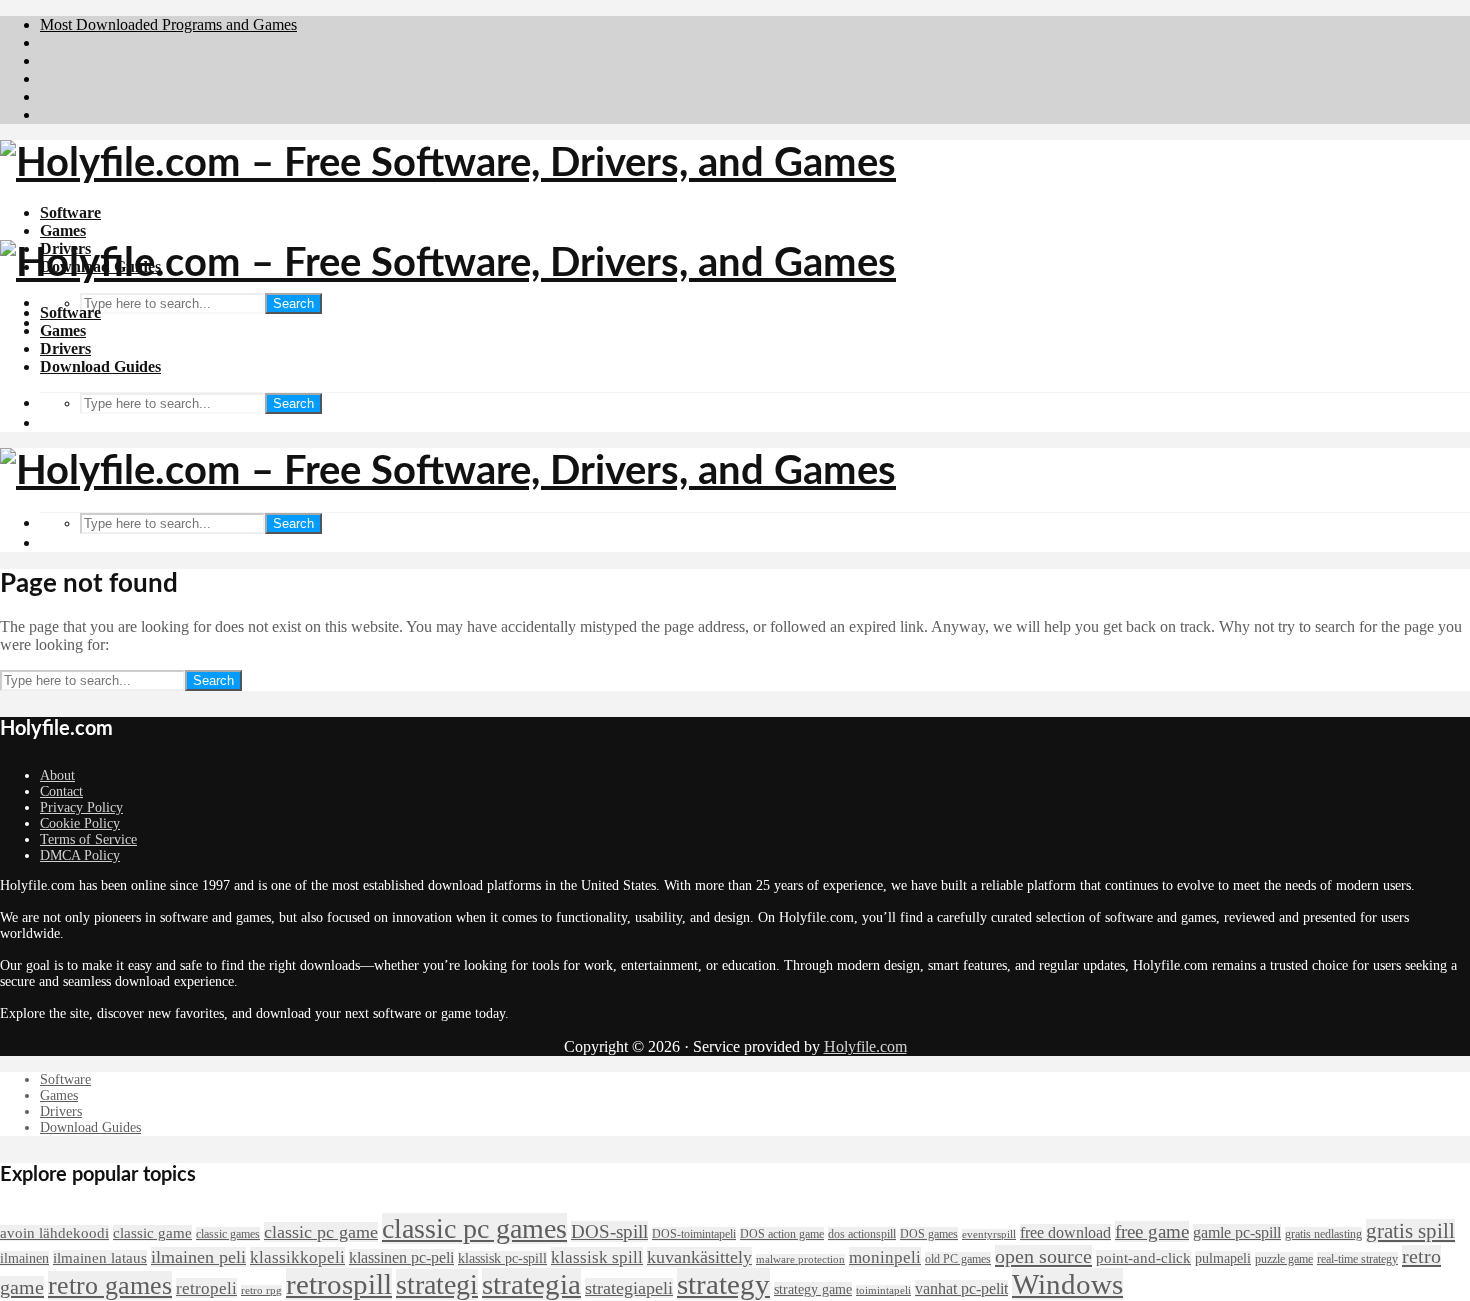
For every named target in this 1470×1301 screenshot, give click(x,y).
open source (1043, 1256)
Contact (61, 791)
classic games (228, 1234)
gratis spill (1410, 1231)
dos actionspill (862, 1234)
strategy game (813, 1289)
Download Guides (100, 366)
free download (1065, 1232)
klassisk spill (597, 1257)
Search (293, 303)
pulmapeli (1223, 1258)
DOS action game (782, 1234)
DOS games (929, 1234)
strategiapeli (629, 1288)
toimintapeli (883, 1290)
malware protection (800, 1259)
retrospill (339, 1284)
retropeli (206, 1288)
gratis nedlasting (1323, 1234)
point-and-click (1143, 1258)
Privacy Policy (81, 807)
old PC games (958, 1259)
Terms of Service (88, 839)
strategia (531, 1284)
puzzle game (1284, 1259)
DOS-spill (609, 1231)
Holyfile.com (865, 1046)
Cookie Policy (80, 823)
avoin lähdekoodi (54, 1233)
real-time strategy (1357, 1259)
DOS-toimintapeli (694, 1234)
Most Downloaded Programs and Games (168, 24)
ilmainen (24, 1258)
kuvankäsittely (699, 1257)
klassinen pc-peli (401, 1257)
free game (1152, 1231)
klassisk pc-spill (502, 1258)
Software (70, 212)
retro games (110, 1285)
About (57, 775)
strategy (723, 1284)
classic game (152, 1233)
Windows (1067, 1284)
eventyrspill (989, 1234)
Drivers (65, 348)
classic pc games (474, 1228)
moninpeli (885, 1257)
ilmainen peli (198, 1257)
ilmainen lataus (100, 1258)
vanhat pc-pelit (961, 1288)
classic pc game (321, 1232)
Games (63, 230)
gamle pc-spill (1237, 1232)
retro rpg (261, 1290)
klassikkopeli (297, 1257)
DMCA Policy (80, 855)
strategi (437, 1284)
